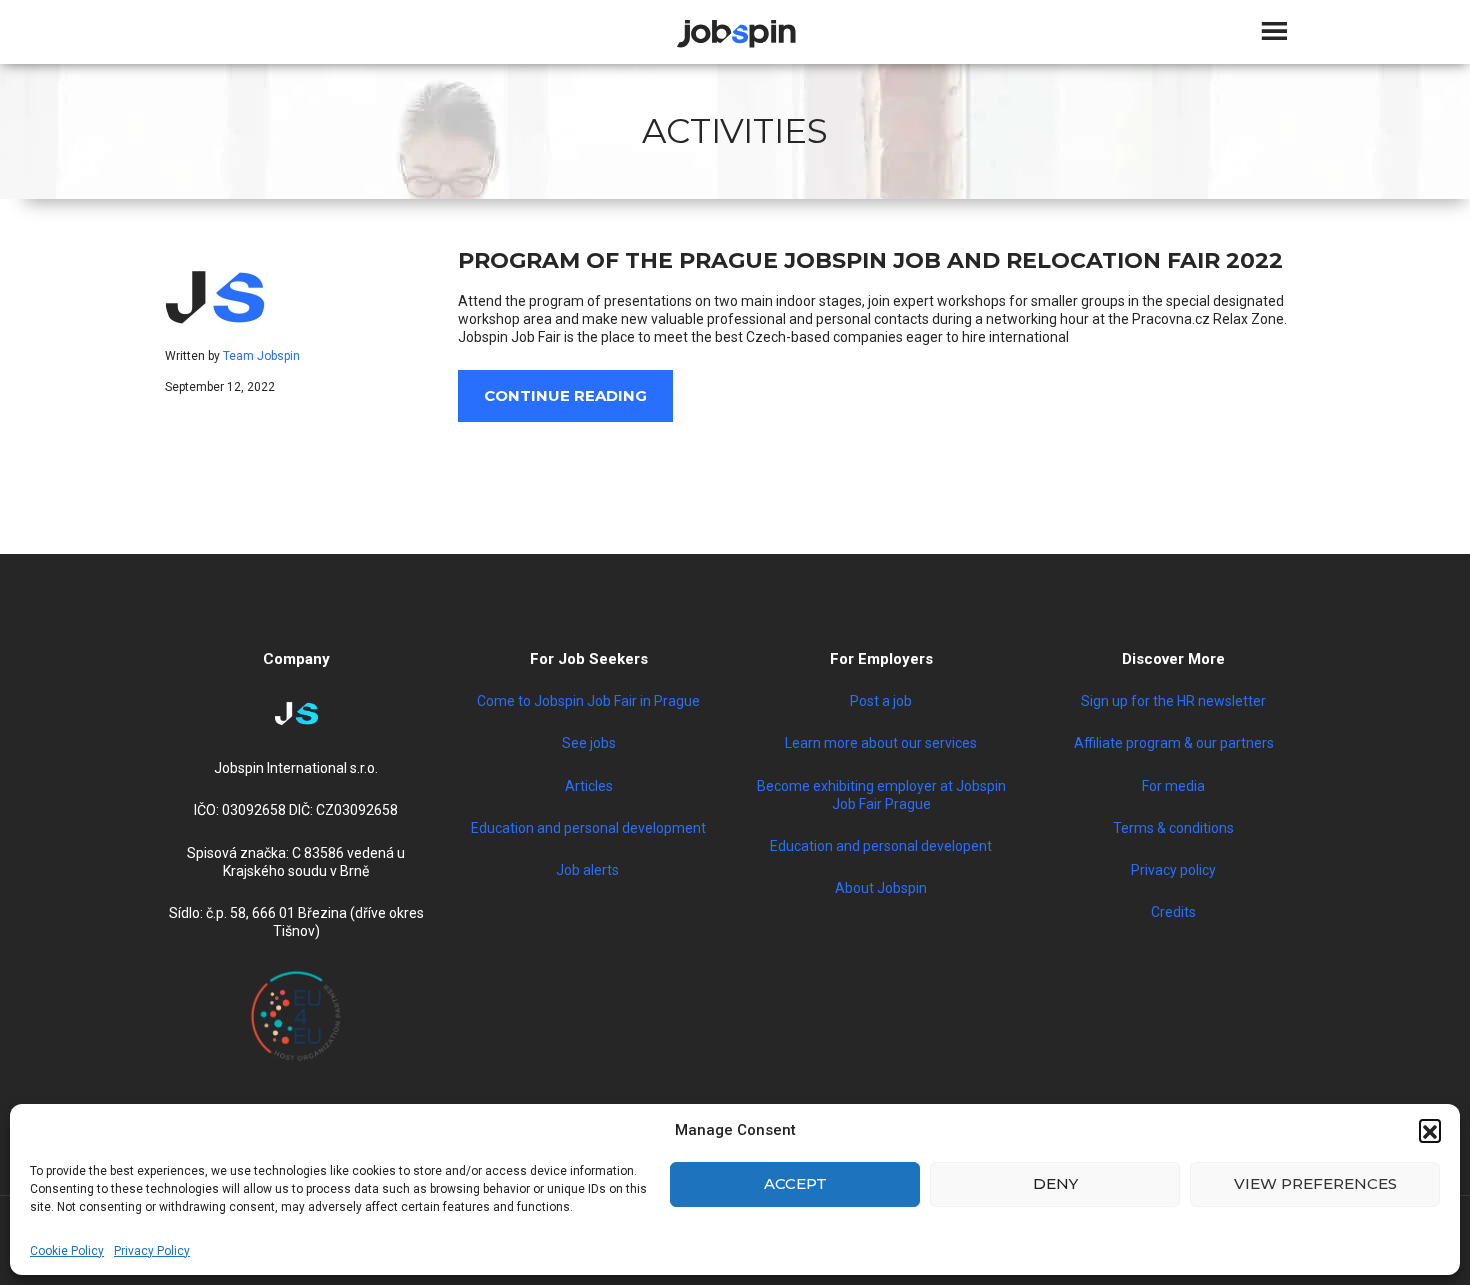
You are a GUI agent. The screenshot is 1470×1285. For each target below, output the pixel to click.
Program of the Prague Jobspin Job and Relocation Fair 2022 (870, 260)
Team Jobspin (261, 356)
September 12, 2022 (220, 387)
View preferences (1315, 1183)
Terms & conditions (1173, 828)
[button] (1430, 1130)
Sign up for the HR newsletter (1173, 701)
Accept (795, 1183)
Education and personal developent (881, 846)
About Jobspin (881, 888)
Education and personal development (588, 828)
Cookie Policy (67, 1251)
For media (1173, 786)
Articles (589, 786)
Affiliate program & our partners (1174, 743)
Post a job (881, 701)
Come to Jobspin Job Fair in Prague (588, 701)
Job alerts (589, 870)
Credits (1173, 912)
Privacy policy (1173, 870)
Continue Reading (565, 395)
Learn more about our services (881, 743)
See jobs (589, 743)
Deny (1055, 1183)
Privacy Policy (152, 1251)
